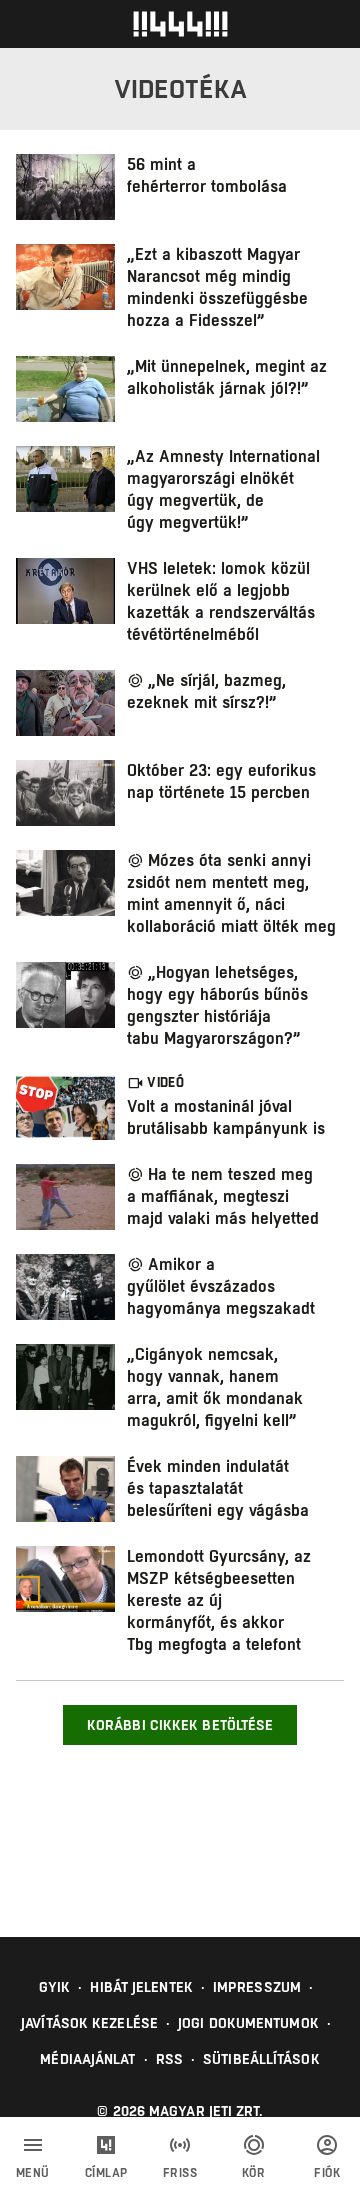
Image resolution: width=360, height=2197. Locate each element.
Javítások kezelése (89, 2023)
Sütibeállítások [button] (261, 2059)
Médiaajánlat (87, 2059)
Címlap (106, 2173)
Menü (33, 2173)
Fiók (327, 2173)
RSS (169, 2059)
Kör (254, 2173)
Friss (180, 2173)
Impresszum (257, 1987)
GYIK (54, 1987)
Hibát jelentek (141, 1987)
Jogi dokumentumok (248, 2023)
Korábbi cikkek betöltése (180, 1725)
